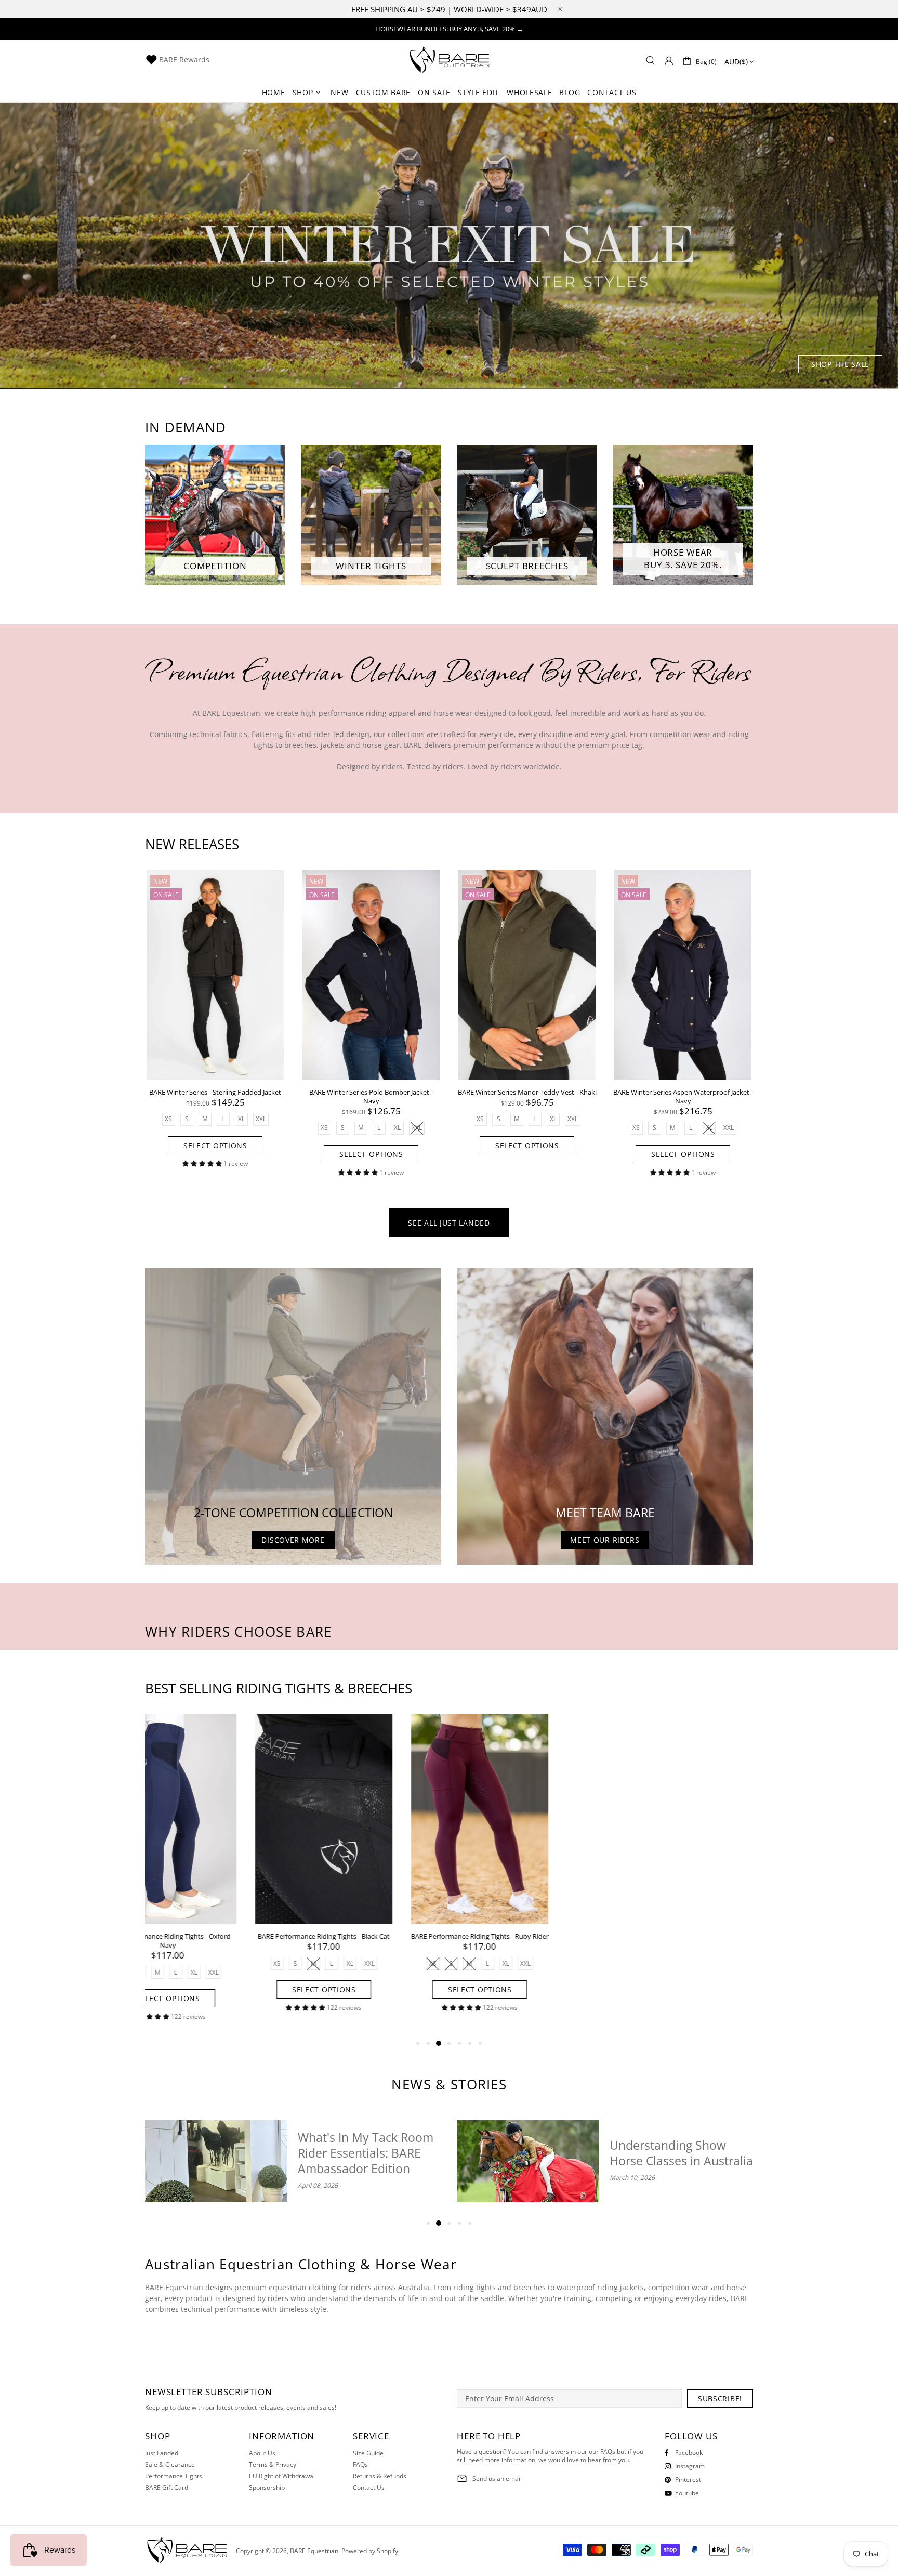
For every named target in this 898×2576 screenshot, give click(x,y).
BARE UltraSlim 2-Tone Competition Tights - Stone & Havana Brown (683, 1941)
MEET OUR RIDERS (605, 1540)
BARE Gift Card (167, 2488)
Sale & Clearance (170, 2465)
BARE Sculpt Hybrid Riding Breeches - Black (371, 1936)
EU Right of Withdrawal (282, 2476)
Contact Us (369, 2488)
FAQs (360, 2465)
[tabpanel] (449, 246)
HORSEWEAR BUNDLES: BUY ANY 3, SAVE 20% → (449, 29)
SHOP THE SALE (840, 364)
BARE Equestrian (449, 61)
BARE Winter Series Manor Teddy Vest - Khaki (527, 1092)
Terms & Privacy (273, 2465)
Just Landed (162, 2453)
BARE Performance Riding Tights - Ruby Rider (215, 1936)
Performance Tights (174, 2476)
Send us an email (497, 2479)
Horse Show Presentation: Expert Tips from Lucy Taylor (679, 2153)
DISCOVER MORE (293, 1540)
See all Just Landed (449, 1223)
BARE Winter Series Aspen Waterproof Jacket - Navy (683, 1097)
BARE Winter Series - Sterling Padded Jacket (215, 1092)
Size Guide (368, 2453)
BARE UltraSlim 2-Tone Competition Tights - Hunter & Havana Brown (527, 1941)
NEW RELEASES (192, 844)
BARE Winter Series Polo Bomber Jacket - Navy (371, 1097)
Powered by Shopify (370, 2551)
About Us (262, 2453)
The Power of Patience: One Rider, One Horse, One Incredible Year (362, 2153)
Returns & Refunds (380, 2476)
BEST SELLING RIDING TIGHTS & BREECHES (279, 1688)
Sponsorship (267, 2488)
